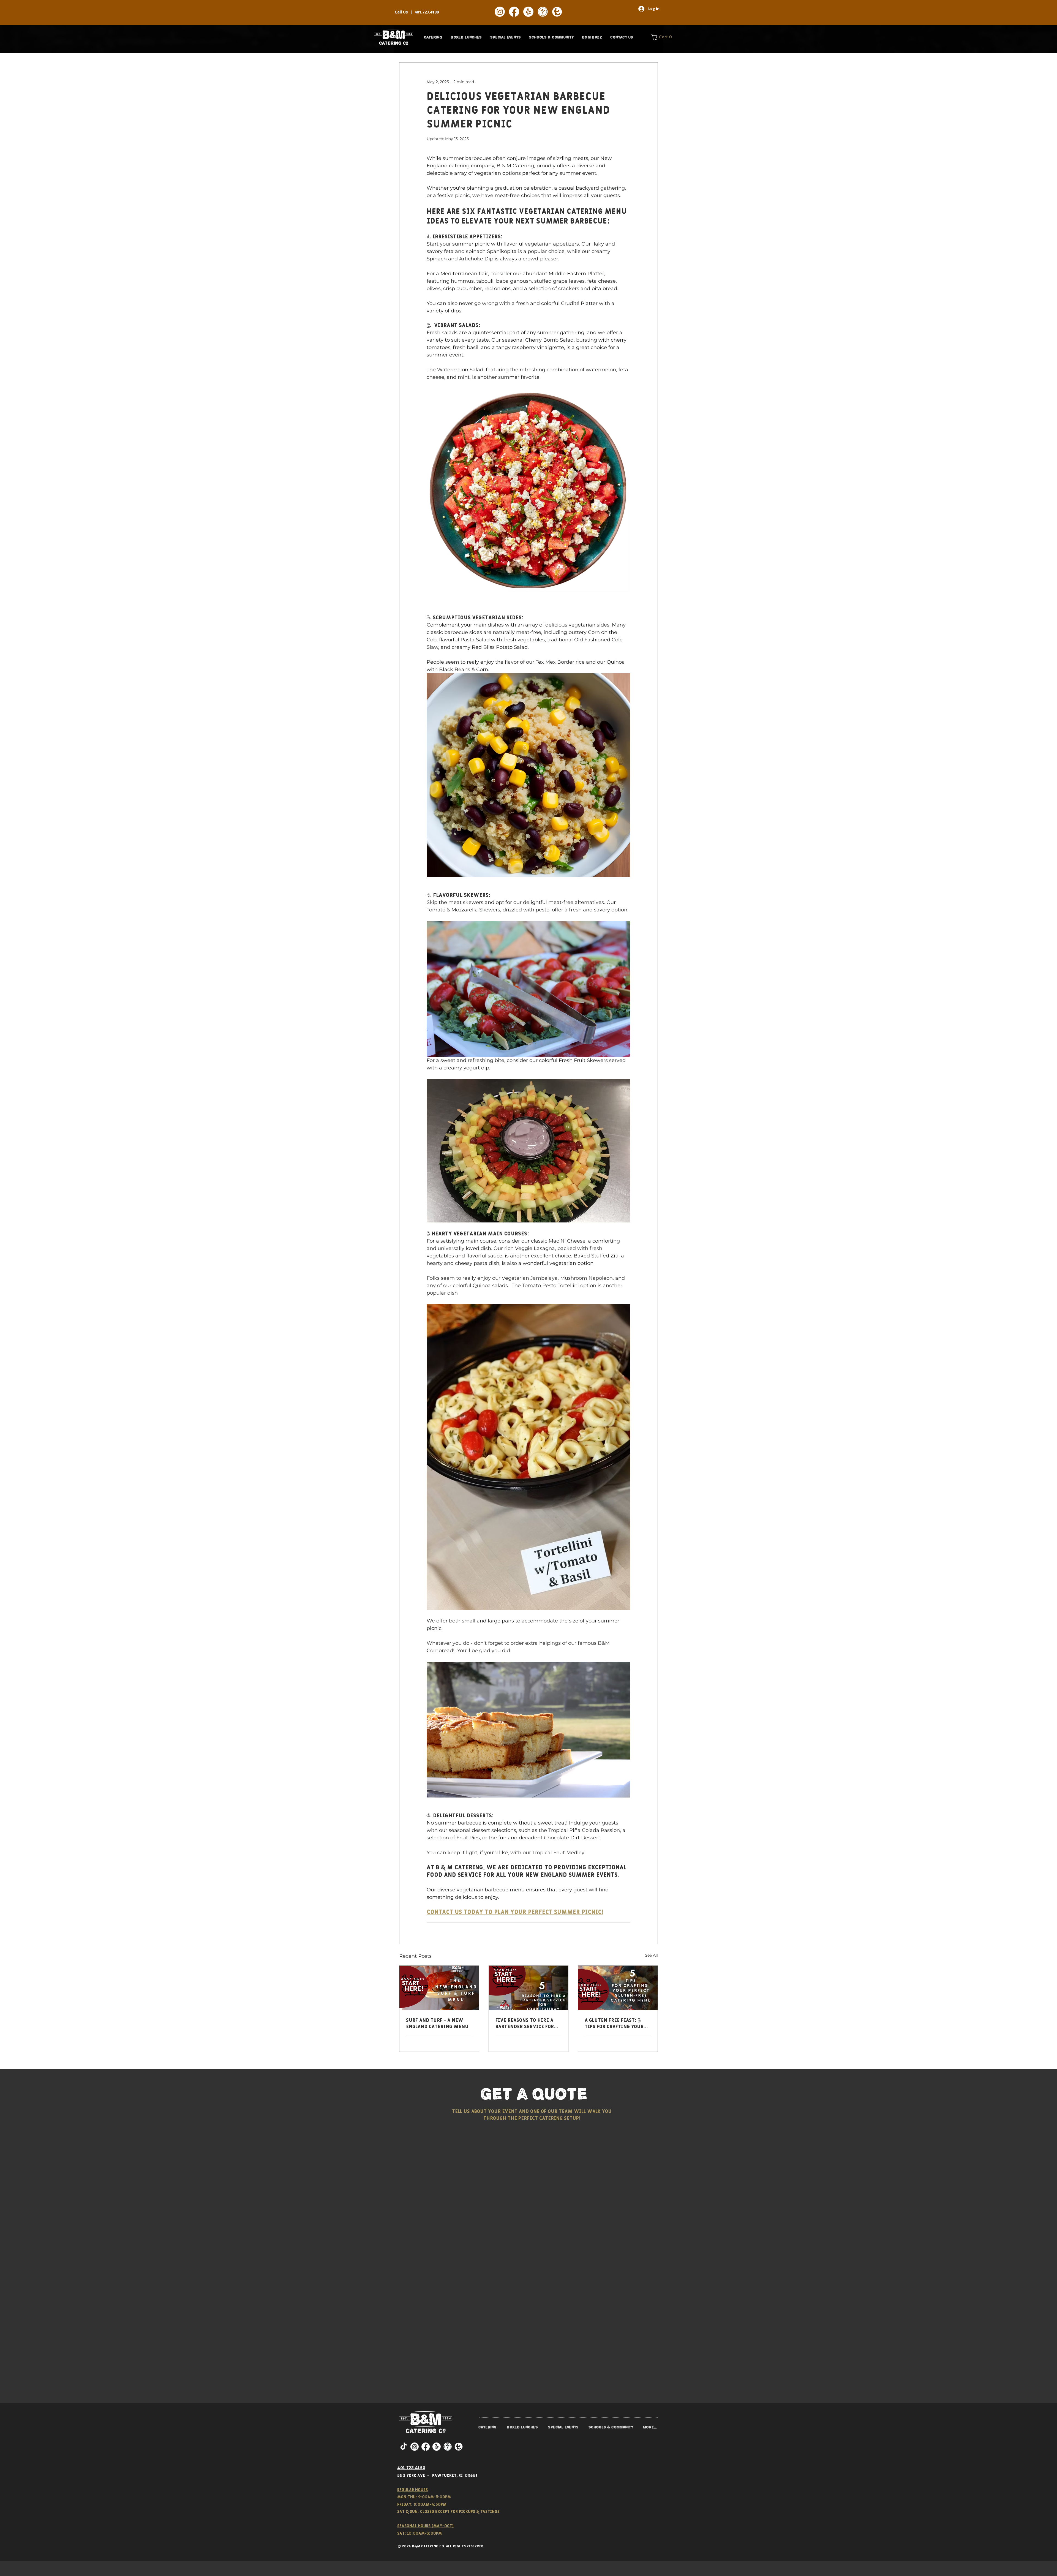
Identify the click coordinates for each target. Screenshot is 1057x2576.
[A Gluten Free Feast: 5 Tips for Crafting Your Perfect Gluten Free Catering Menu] (618, 1988)
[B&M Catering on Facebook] (514, 12)
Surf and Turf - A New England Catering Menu (437, 2024)
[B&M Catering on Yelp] (528, 12)
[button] (433, 37)
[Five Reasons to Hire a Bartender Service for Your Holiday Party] (529, 1988)
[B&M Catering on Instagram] (500, 12)
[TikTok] (404, 2447)
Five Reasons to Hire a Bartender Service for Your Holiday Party (525, 2024)
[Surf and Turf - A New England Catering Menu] (439, 1988)
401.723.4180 (427, 12)
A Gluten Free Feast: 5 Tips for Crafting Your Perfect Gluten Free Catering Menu (614, 2024)
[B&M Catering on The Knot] (557, 12)
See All (651, 1955)
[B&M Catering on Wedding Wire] (543, 12)
